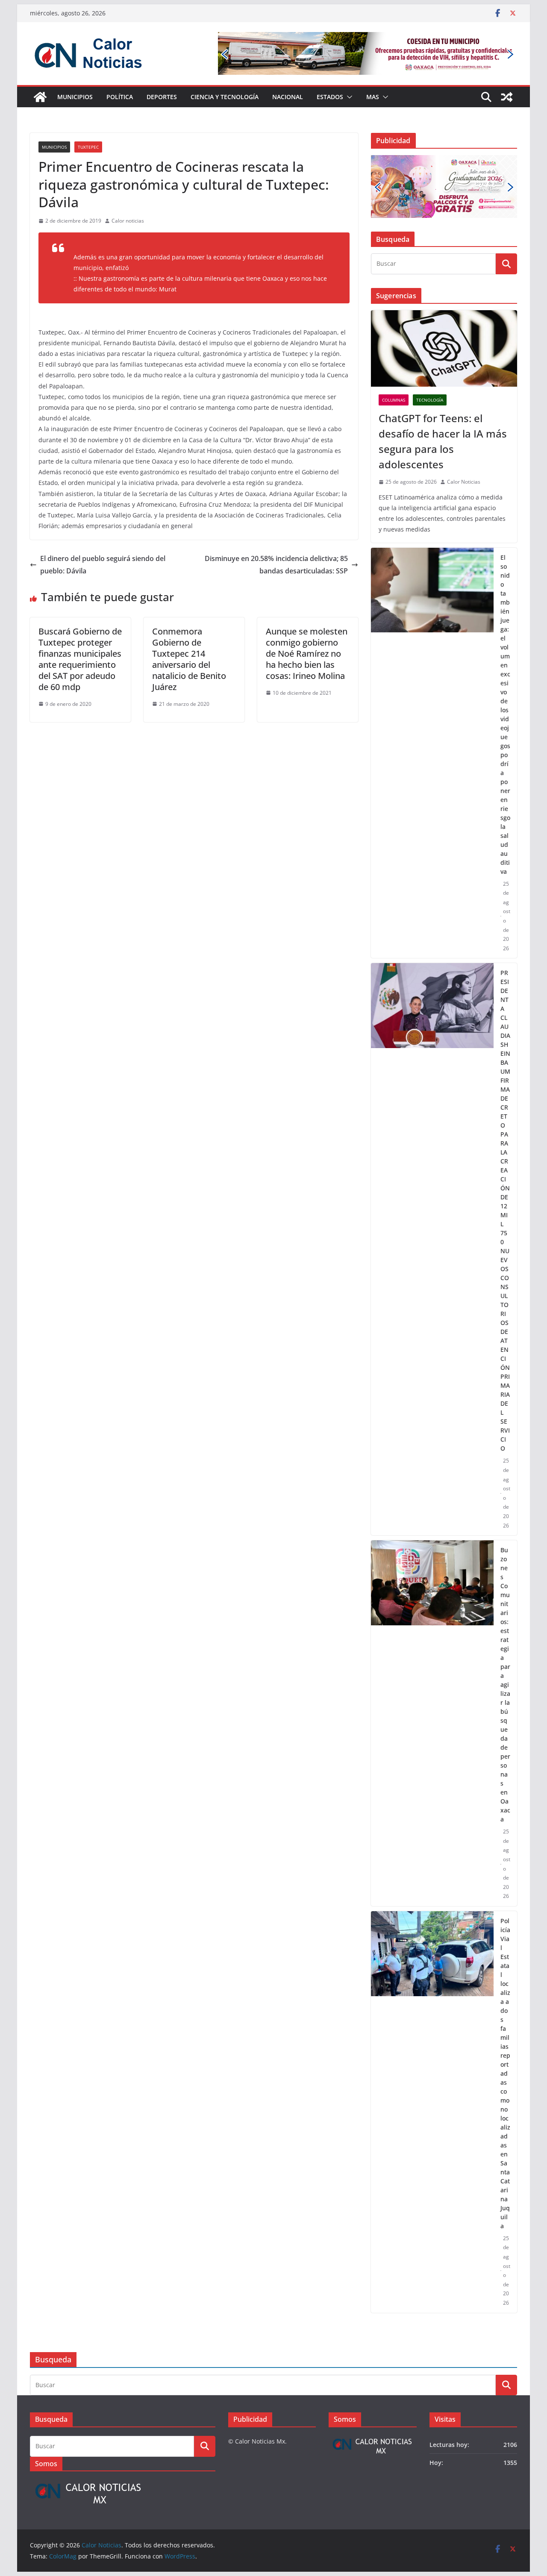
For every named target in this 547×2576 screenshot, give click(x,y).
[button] (348, 97)
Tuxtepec (88, 147)
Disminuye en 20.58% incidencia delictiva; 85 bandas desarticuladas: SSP (276, 565)
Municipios (75, 97)
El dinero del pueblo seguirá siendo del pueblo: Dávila (103, 565)
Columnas (394, 400)
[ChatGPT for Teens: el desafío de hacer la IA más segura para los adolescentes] (444, 349)
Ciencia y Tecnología (225, 97)
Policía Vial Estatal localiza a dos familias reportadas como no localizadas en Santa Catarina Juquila (505, 2073)
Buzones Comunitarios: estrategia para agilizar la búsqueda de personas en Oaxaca (505, 1685)
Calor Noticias (464, 482)
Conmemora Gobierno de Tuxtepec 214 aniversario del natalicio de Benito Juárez (189, 659)
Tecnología (430, 400)
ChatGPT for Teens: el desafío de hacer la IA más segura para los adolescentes (443, 441)
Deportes (162, 97)
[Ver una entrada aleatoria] (507, 97)
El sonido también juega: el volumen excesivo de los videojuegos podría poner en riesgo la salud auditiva (505, 714)
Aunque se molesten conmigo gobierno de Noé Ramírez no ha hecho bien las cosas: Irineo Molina (307, 654)
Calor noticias (128, 221)
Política (120, 97)
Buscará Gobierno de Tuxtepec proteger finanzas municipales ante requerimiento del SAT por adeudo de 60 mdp (80, 659)
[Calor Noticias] (40, 97)
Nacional (288, 97)
